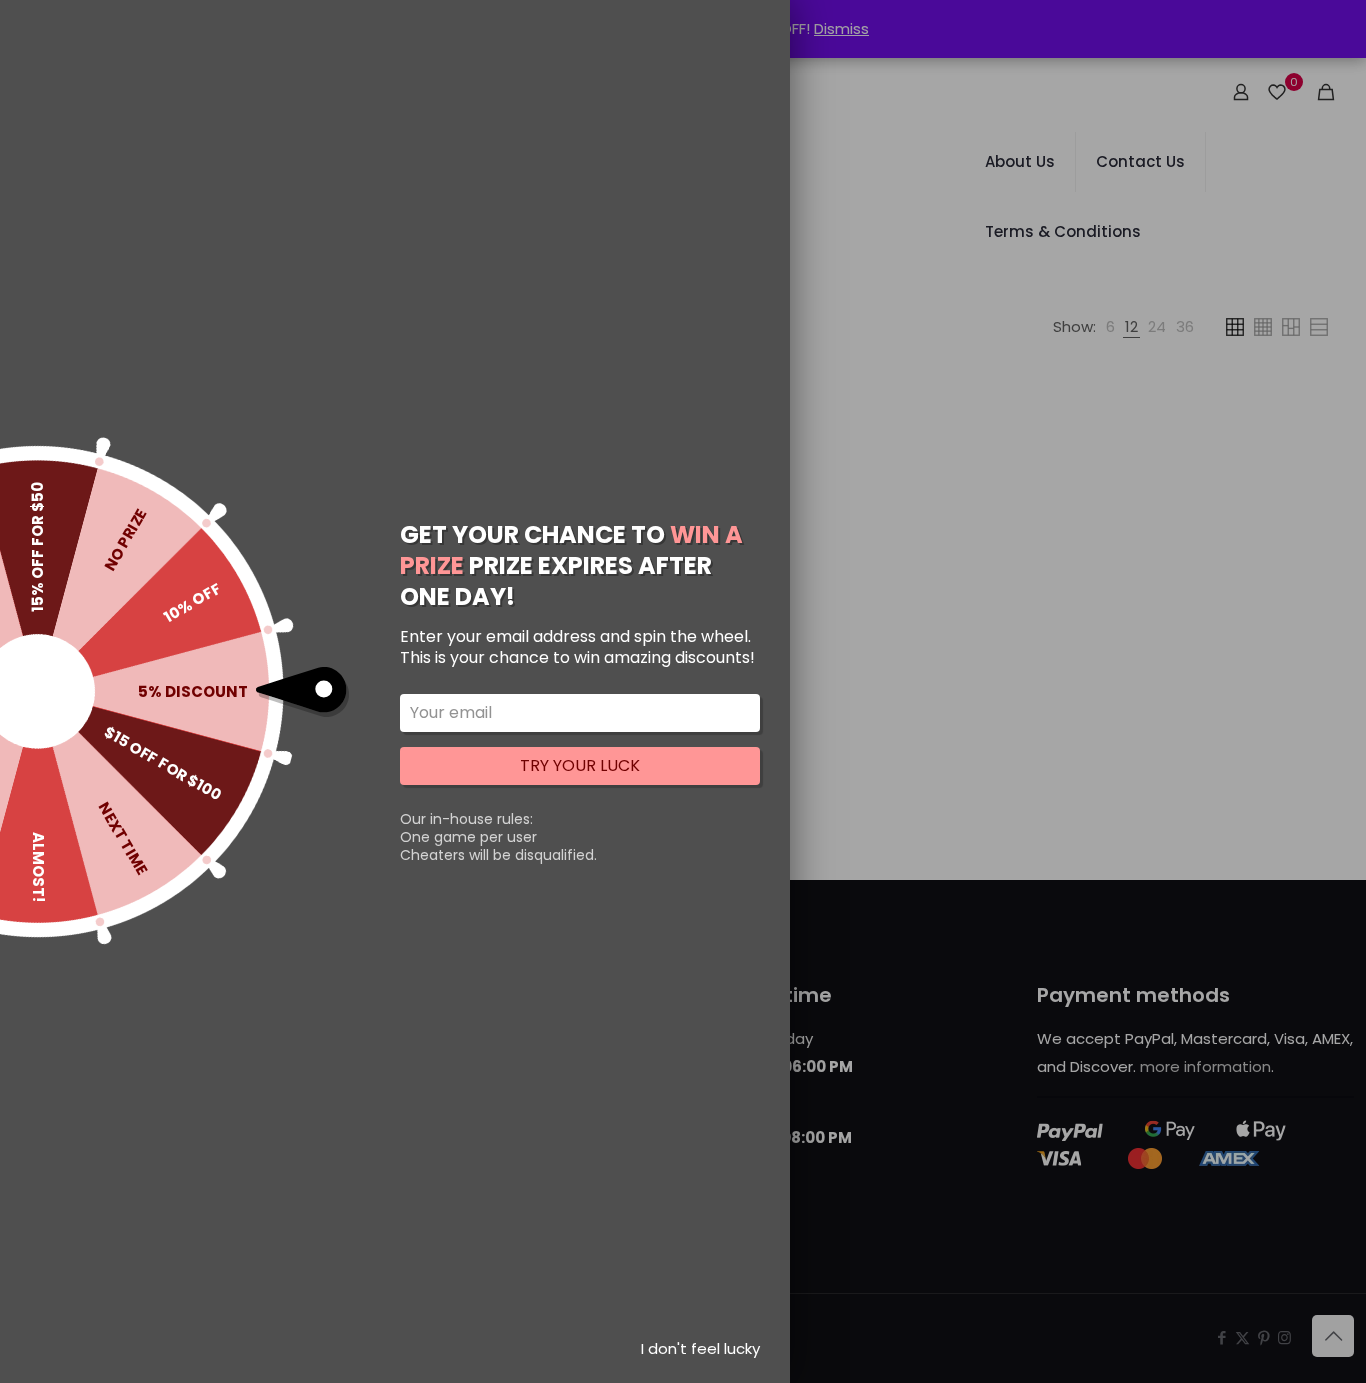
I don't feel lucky (700, 1348)
